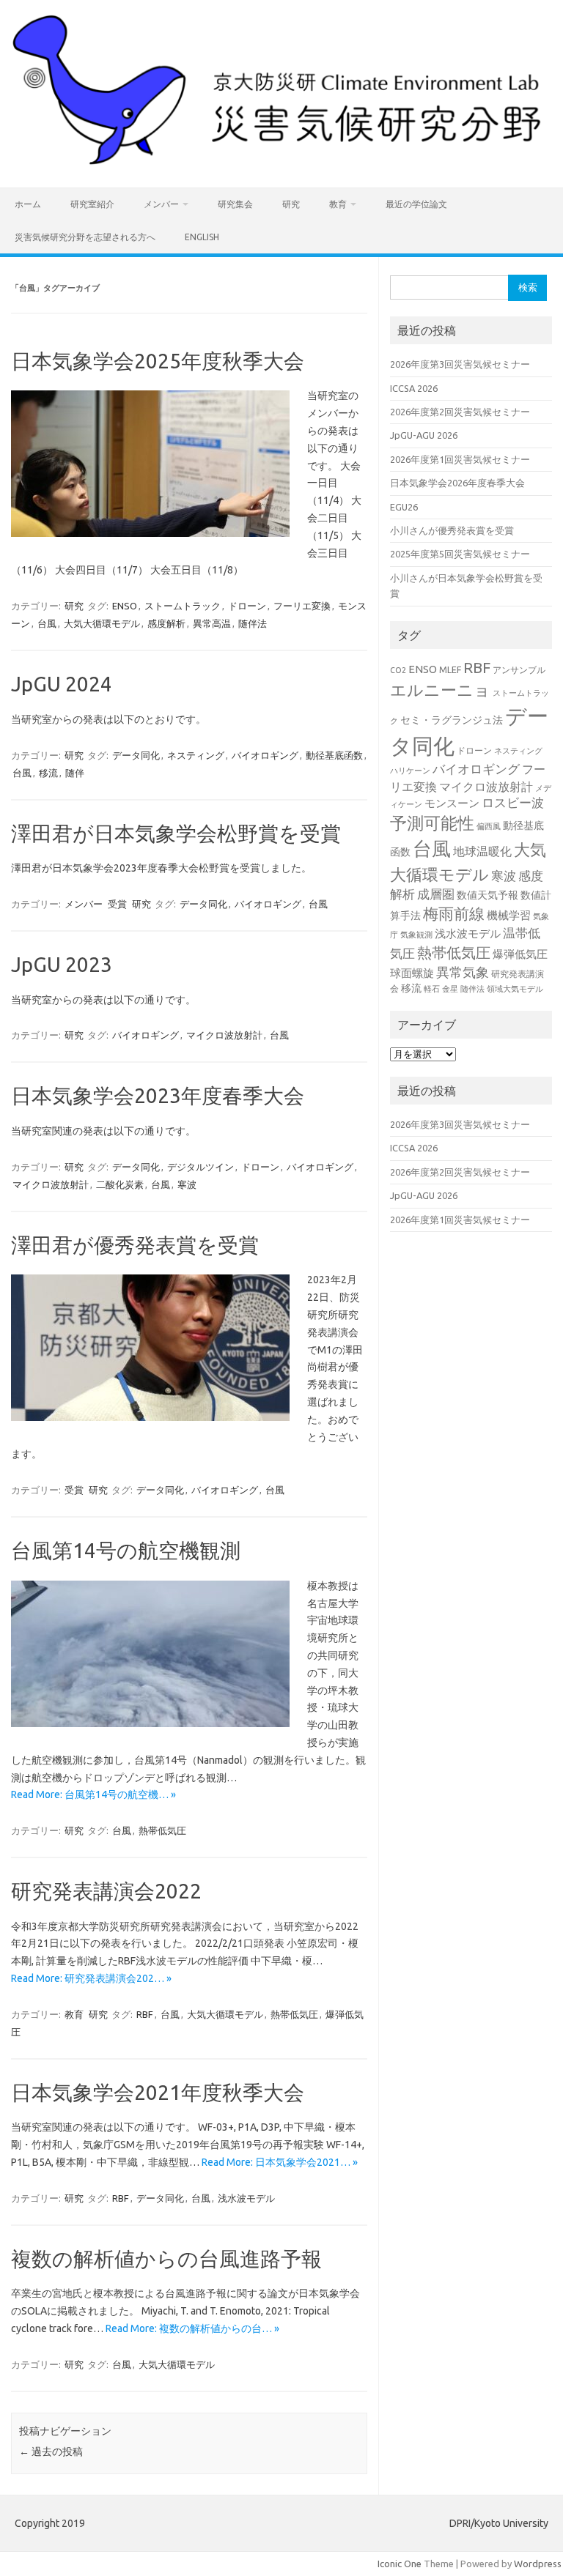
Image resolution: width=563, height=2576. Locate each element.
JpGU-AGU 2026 (424, 435)
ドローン (247, 606)
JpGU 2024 (62, 684)
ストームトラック (183, 606)
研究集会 (235, 204)
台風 (47, 623)
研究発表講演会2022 (106, 1891)
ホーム (28, 204)
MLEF (450, 669)
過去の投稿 (51, 2451)
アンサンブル (519, 669)
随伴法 (253, 623)
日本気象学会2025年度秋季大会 (158, 361)
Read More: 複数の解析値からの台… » (192, 2328)
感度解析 (166, 623)
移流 (48, 773)
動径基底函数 (334, 755)
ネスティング (196, 755)
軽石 (432, 989)
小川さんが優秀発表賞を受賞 (452, 530)
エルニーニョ (440, 690)
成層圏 (436, 894)
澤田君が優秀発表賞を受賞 (135, 1245)
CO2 (398, 670)
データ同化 (136, 755)
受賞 (117, 904)
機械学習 (509, 915)
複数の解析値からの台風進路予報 (166, 2258)
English (202, 237)
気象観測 (416, 935)
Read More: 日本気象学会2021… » (280, 2162)
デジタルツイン (200, 1167)
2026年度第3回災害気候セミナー (460, 364)
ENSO (125, 606)
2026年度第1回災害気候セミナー (460, 459)
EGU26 (404, 507)
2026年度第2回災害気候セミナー (460, 412)
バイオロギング (265, 755)
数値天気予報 (487, 895)
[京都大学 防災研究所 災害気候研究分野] (281, 163)
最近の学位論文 (416, 204)
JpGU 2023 (62, 964)
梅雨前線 (454, 914)
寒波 (187, 1184)
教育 (338, 204)
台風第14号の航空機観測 (126, 1550)
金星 (450, 989)
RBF (145, 2014)
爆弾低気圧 (520, 954)
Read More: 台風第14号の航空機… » (93, 1794)
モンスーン (452, 803)
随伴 (75, 773)
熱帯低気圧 (162, 1830)
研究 (291, 204)
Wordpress (538, 2564)
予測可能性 (432, 823)
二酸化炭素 (120, 1184)
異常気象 (463, 972)
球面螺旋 (412, 973)
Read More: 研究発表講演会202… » (91, 1978)
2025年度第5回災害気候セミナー (460, 554)
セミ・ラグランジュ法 (452, 720)
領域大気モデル (515, 989)
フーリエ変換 (302, 606)
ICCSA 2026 (414, 388)
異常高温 (212, 623)
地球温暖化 (482, 851)
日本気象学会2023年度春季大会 (158, 1095)
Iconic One (400, 2564)
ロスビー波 (513, 803)
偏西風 (489, 826)
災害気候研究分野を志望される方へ (85, 237)
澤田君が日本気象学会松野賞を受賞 (176, 833)
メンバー (161, 204)
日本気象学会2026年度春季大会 (457, 483)
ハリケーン (410, 771)
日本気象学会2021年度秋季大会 (158, 2092)
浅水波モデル (246, 2198)
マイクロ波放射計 (224, 1035)
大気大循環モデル (102, 623)
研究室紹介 (92, 204)
